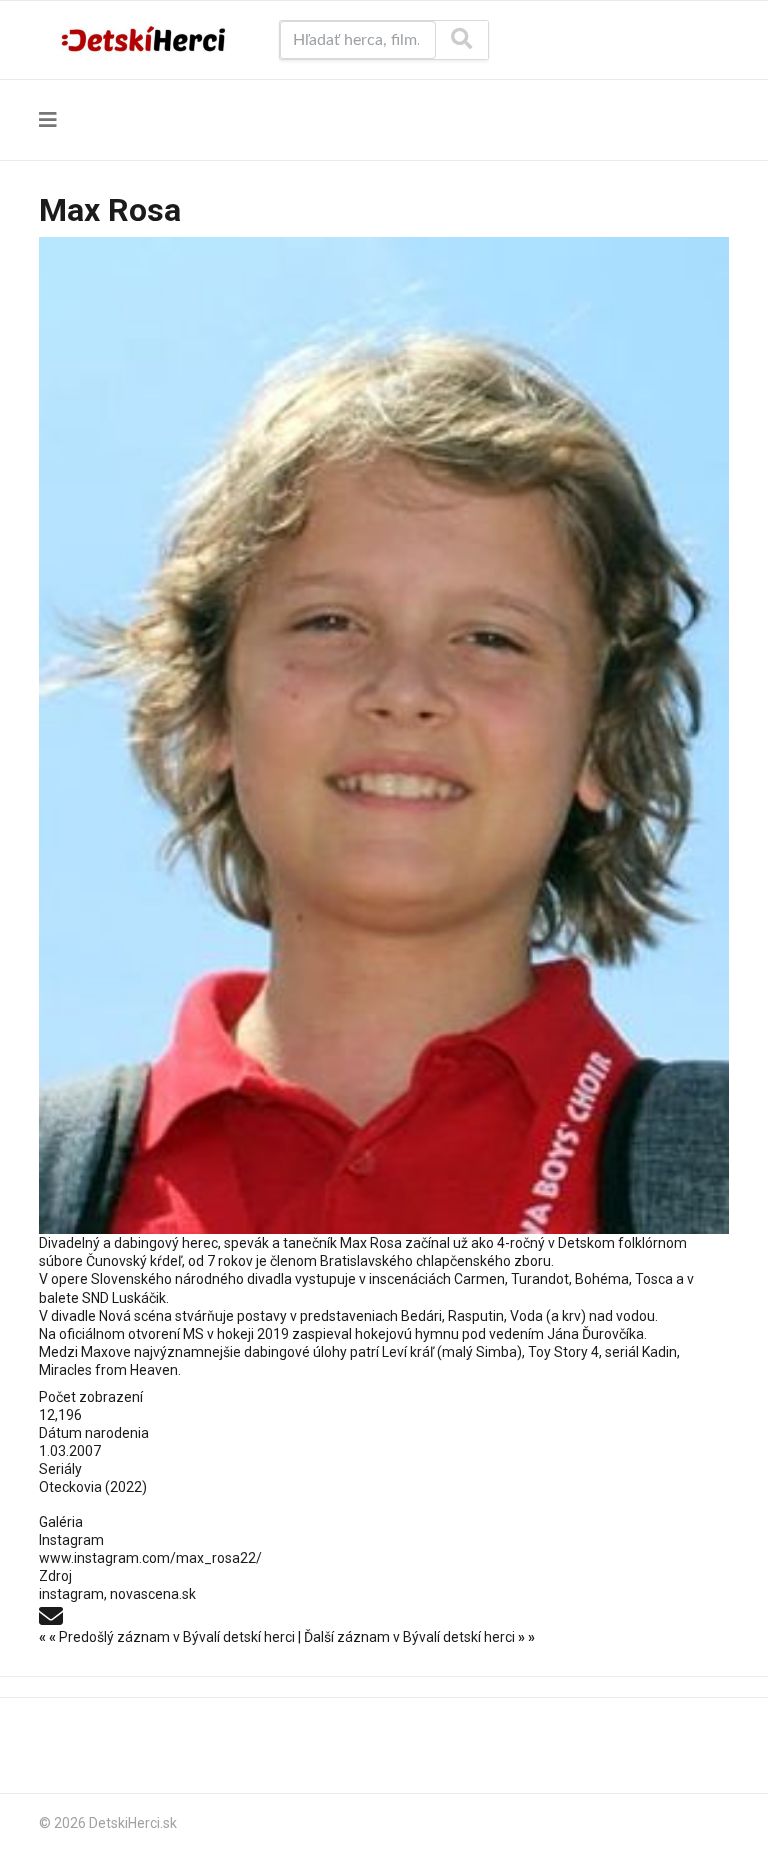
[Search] (461, 40)
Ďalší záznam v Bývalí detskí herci (419, 1637)
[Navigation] (48, 120)
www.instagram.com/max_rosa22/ (150, 1558)
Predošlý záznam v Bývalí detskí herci (168, 1637)
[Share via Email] (51, 1614)
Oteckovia (70, 1487)
